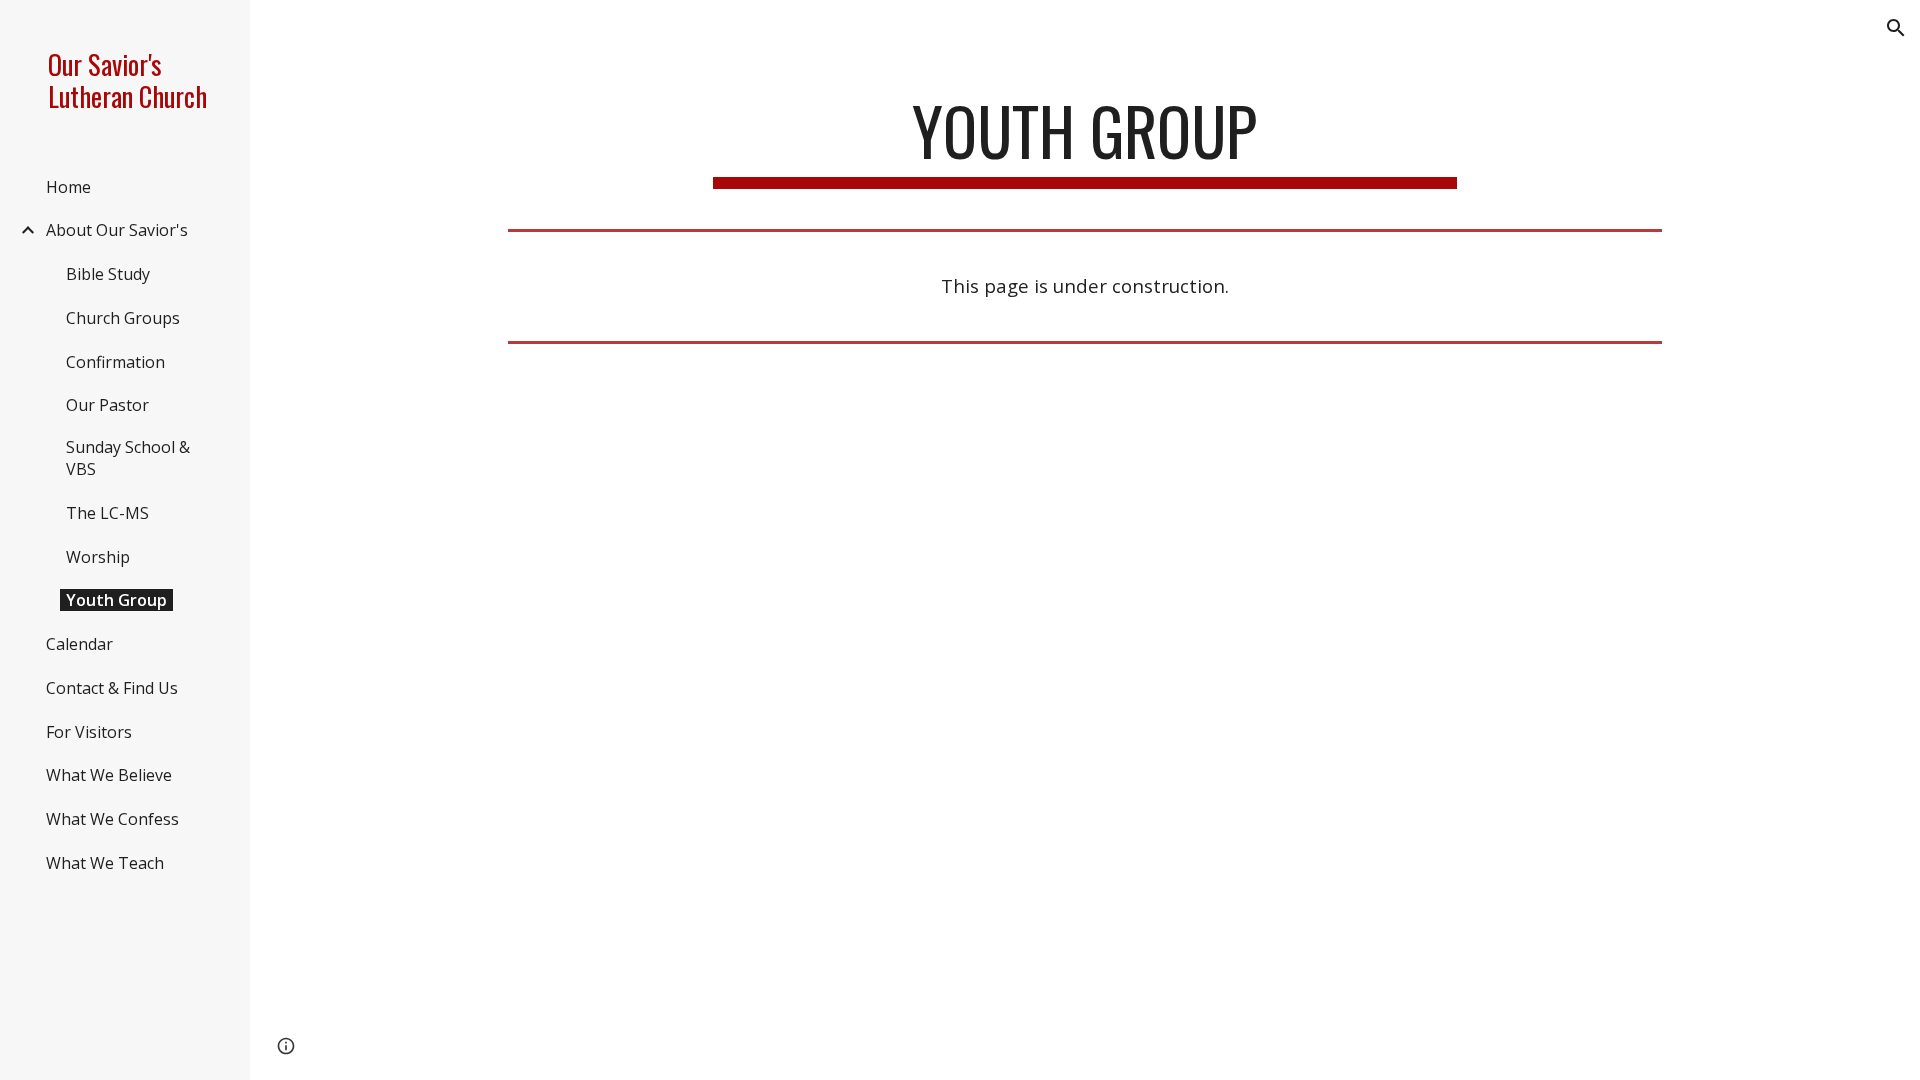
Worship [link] (98, 557)
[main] (1085, 140)
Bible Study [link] (108, 274)
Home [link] (68, 187)
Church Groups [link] (123, 318)
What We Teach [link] (105, 863)
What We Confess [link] (112, 819)
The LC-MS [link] (107, 513)
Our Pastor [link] (107, 405)
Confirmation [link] (115, 362)
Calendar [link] (79, 644)
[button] (1896, 28)
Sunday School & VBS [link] (128, 458)
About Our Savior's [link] (117, 230)
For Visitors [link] (89, 732)
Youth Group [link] (116, 600)
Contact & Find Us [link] (112, 688)
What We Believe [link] (109, 775)
